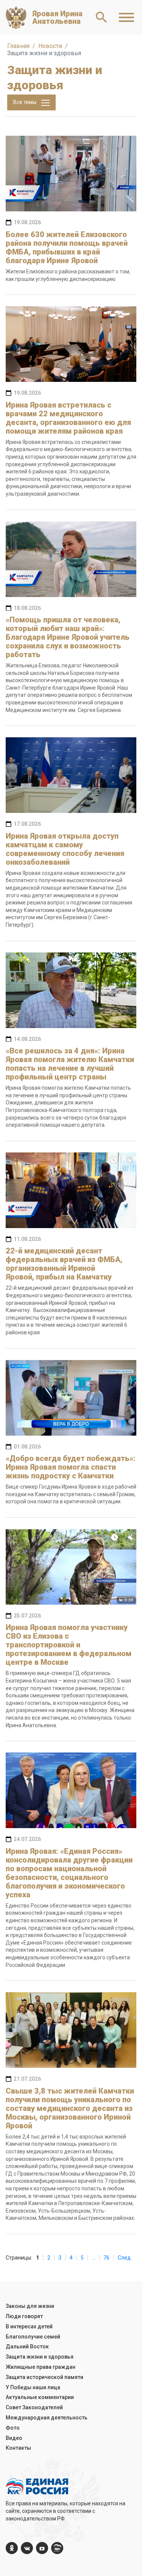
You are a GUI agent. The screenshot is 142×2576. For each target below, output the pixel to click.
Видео (14, 2438)
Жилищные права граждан (41, 2367)
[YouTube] (42, 2548)
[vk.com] (27, 2548)
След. (125, 2258)
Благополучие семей (33, 2337)
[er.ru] (57, 2548)
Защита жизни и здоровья (40, 2357)
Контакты (18, 2448)
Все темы (25, 102)
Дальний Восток (27, 2346)
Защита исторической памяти (44, 2377)
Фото (13, 2428)
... (94, 2258)
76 (106, 2258)
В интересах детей (29, 2326)
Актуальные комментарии (40, 2397)
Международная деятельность (47, 2418)
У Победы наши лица (33, 2387)
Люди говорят (24, 2316)
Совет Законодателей (34, 2407)
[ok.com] (12, 2548)
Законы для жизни (30, 2306)
